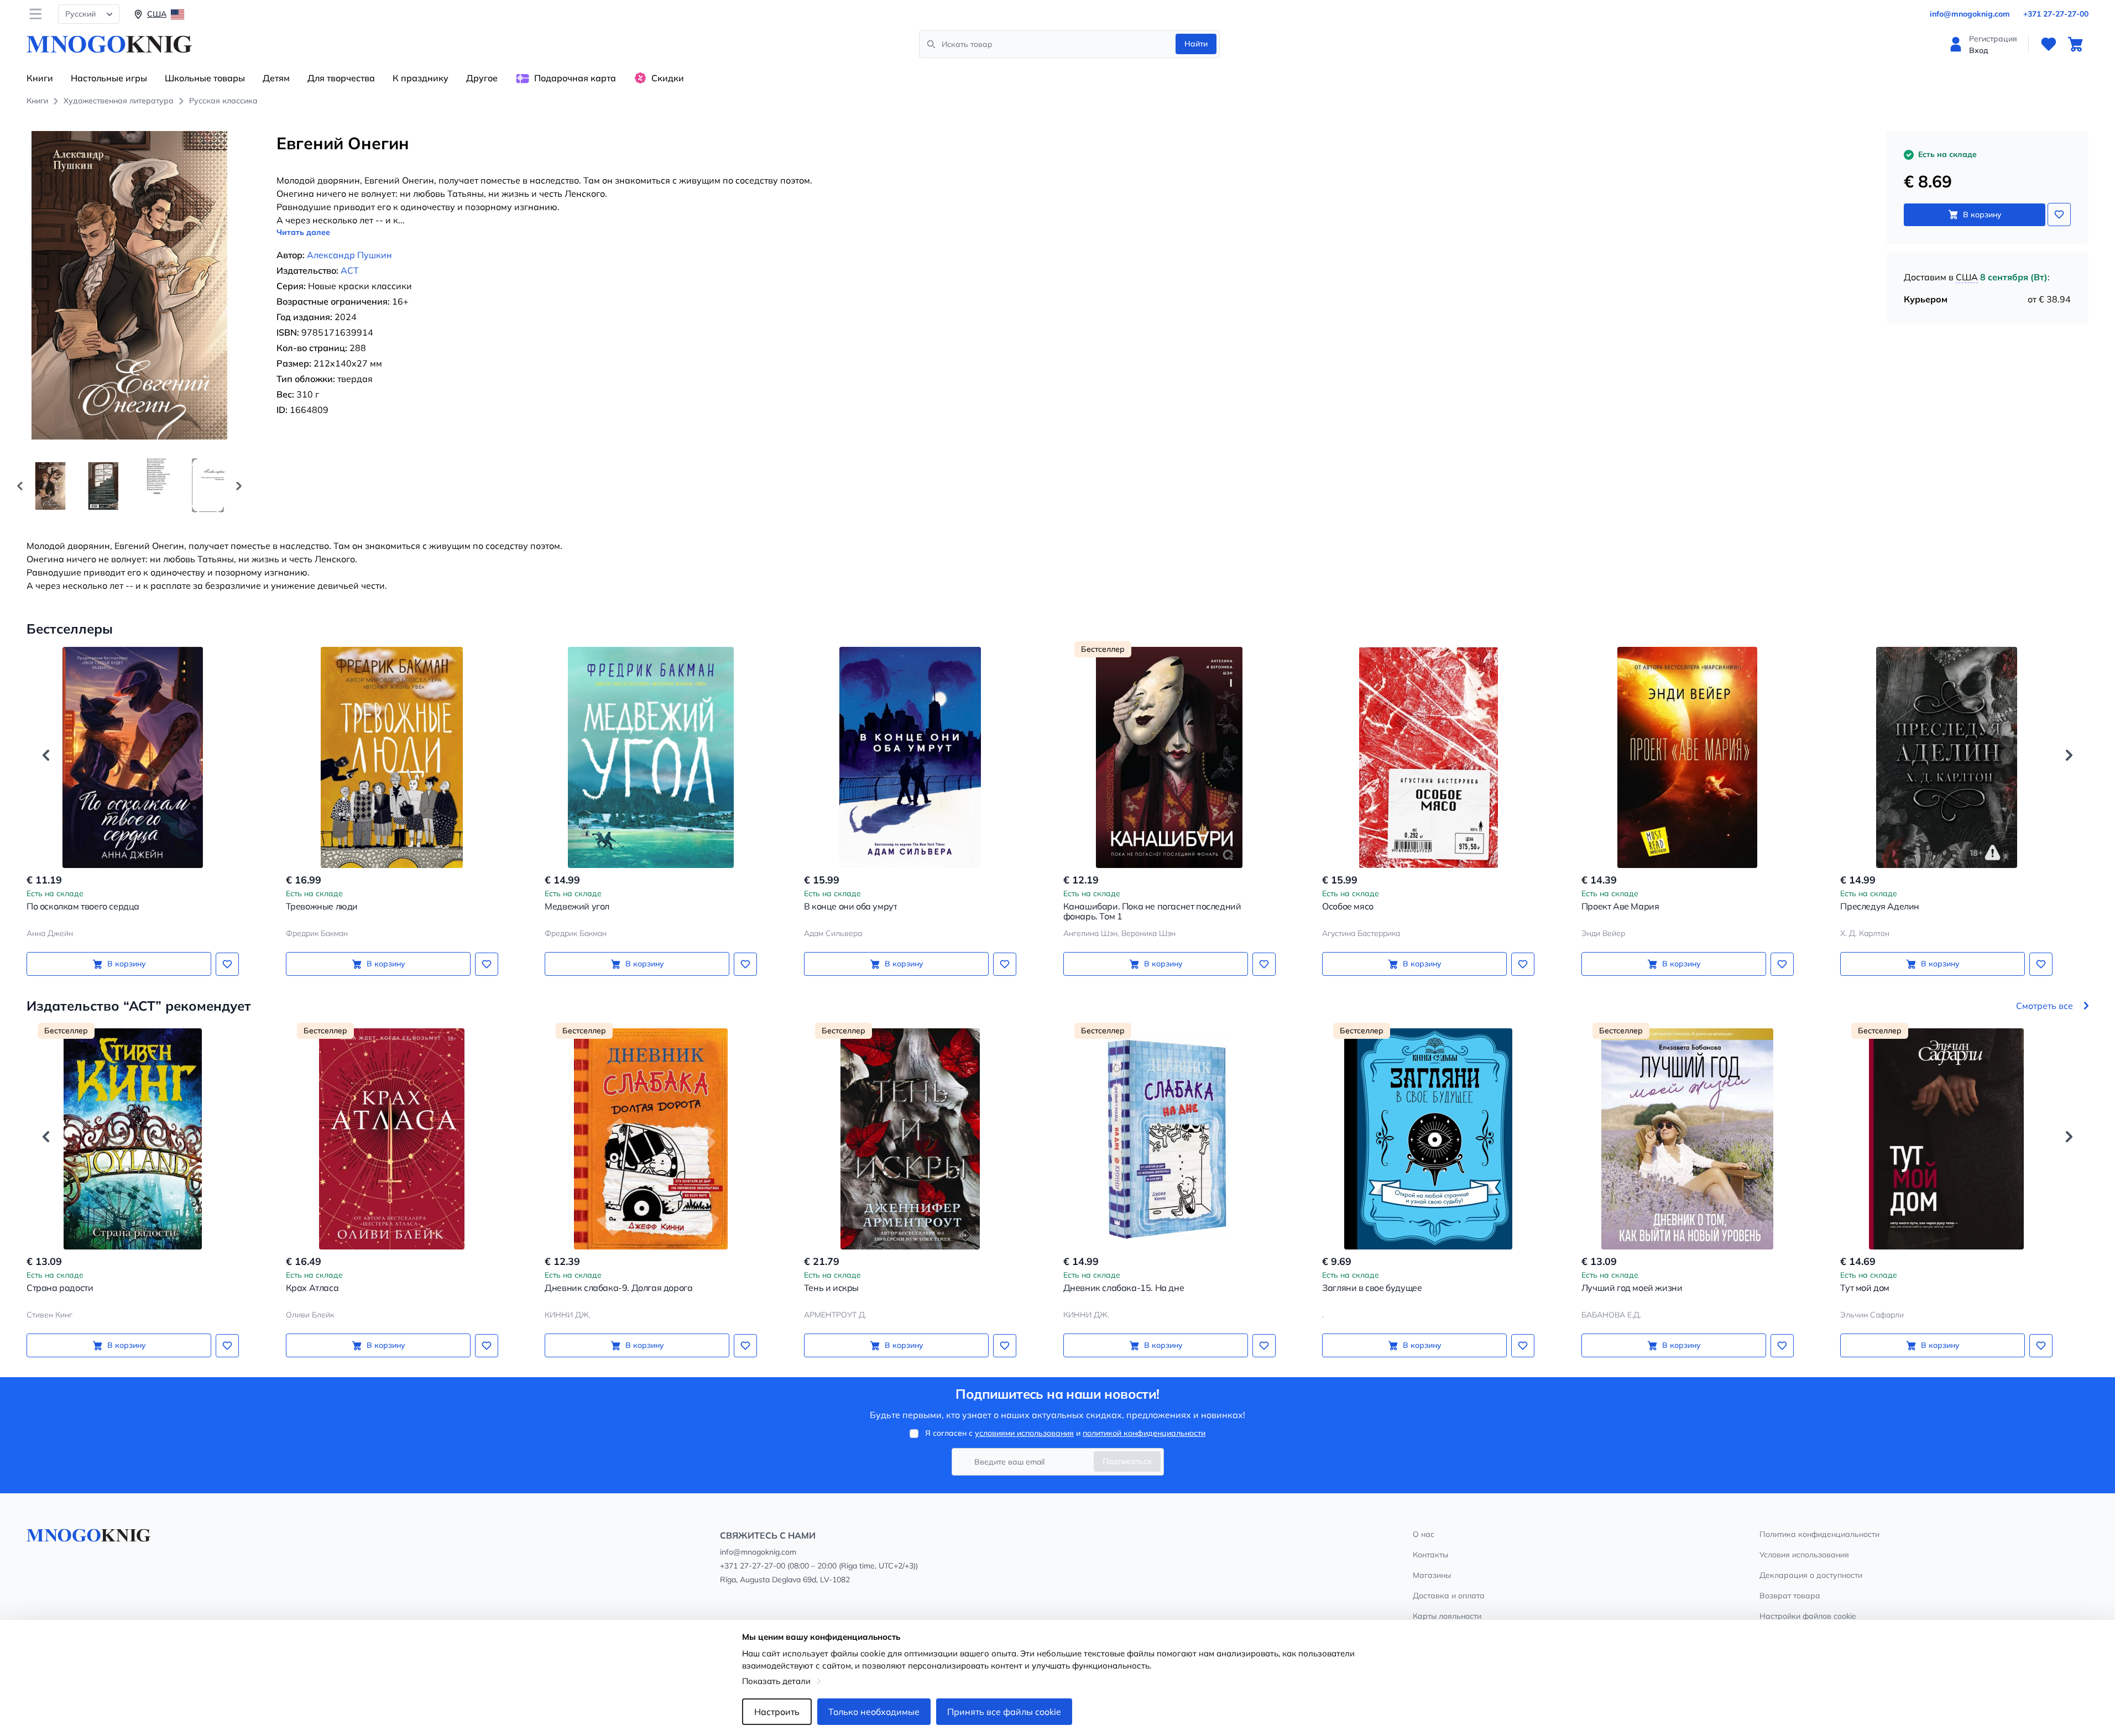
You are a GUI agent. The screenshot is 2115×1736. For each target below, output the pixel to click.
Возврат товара (1790, 1596)
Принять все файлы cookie (1004, 1712)
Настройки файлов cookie (1808, 1616)
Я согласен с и (1065, 1433)
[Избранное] (2049, 44)
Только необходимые (874, 1712)
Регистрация (1993, 39)
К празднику (421, 78)
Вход (1979, 50)
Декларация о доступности (1811, 1575)
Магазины (1432, 1575)
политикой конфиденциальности (1144, 1433)
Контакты (1430, 1555)
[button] (239, 486)
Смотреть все (2045, 1006)
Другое (482, 78)
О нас (1424, 1534)
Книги (40, 78)
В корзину (1982, 215)
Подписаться (1127, 1461)
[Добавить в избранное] (2059, 215)
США (1967, 277)
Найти (1196, 44)
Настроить (777, 1712)
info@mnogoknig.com (1970, 14)
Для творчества (341, 78)
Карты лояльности (1447, 1616)
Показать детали (776, 1681)
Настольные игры (109, 78)
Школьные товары (205, 78)
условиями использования (1024, 1433)
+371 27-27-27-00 (2056, 14)
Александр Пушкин (349, 255)
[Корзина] (2075, 44)
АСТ (350, 270)
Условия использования (1804, 1555)
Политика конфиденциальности (1819, 1534)
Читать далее (303, 232)
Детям (276, 78)
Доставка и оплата (1449, 1596)
